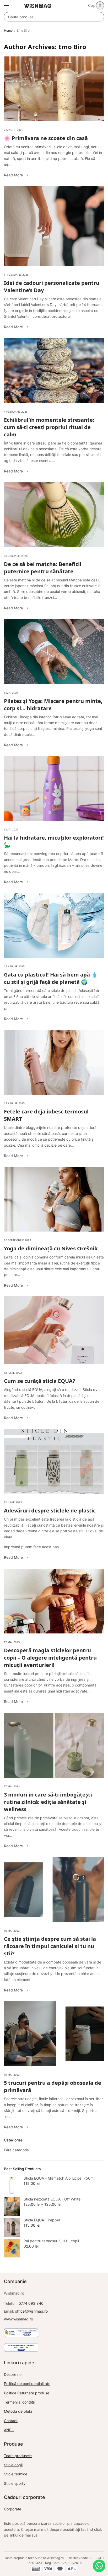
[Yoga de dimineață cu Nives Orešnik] (54, 1199)
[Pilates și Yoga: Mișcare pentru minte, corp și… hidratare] (54, 652)
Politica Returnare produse (27, 2393)
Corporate (13, 2509)
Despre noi (13, 2374)
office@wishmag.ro (31, 2311)
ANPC (9, 2430)
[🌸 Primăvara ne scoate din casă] (54, 89)
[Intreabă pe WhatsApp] (99, 2566)
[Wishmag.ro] (38, 6)
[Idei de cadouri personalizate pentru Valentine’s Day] (54, 226)
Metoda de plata (18, 2411)
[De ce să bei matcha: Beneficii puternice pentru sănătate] (54, 515)
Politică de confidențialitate (27, 2384)
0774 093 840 (31, 2303)
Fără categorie (16, 2150)
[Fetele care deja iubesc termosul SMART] (54, 1062)
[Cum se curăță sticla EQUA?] (54, 1330)
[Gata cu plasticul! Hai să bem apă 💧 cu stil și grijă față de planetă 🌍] (54, 926)
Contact (11, 2421)
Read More (13, 175)
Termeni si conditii (19, 2402)
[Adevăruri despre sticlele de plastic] (54, 1462)
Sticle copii (13, 2465)
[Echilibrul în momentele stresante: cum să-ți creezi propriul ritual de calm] (54, 371)
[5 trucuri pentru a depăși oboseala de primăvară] (54, 2034)
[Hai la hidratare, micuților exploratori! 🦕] (54, 789)
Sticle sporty (15, 2483)
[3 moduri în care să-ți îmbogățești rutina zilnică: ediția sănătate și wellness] (54, 1745)
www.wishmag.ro (18, 2319)
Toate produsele (18, 2456)
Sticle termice (16, 2474)
